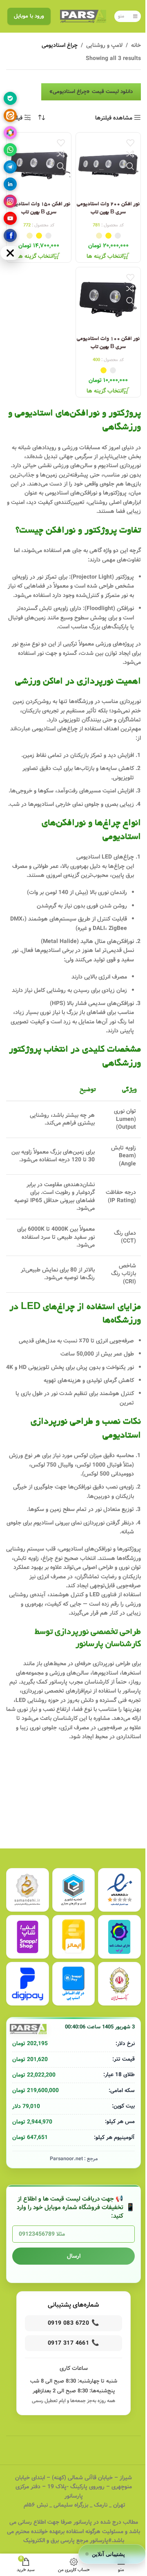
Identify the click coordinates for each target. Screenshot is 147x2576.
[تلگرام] (10, 167)
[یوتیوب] (10, 218)
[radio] (118, 236)
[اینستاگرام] (10, 201)
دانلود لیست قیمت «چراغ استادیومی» (91, 92)
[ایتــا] (10, 115)
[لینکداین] (10, 184)
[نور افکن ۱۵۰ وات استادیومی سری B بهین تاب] (39, 165)
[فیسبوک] (10, 235)
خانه (136, 45)
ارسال (74, 2256)
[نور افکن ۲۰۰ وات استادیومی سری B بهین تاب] (108, 165)
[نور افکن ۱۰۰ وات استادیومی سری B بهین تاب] (108, 300)
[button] (112, 2554)
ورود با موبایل (29, 16)
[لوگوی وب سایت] (83, 16)
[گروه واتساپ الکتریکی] (10, 150)
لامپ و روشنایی (104, 45)
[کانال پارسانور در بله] (10, 98)
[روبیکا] (10, 133)
